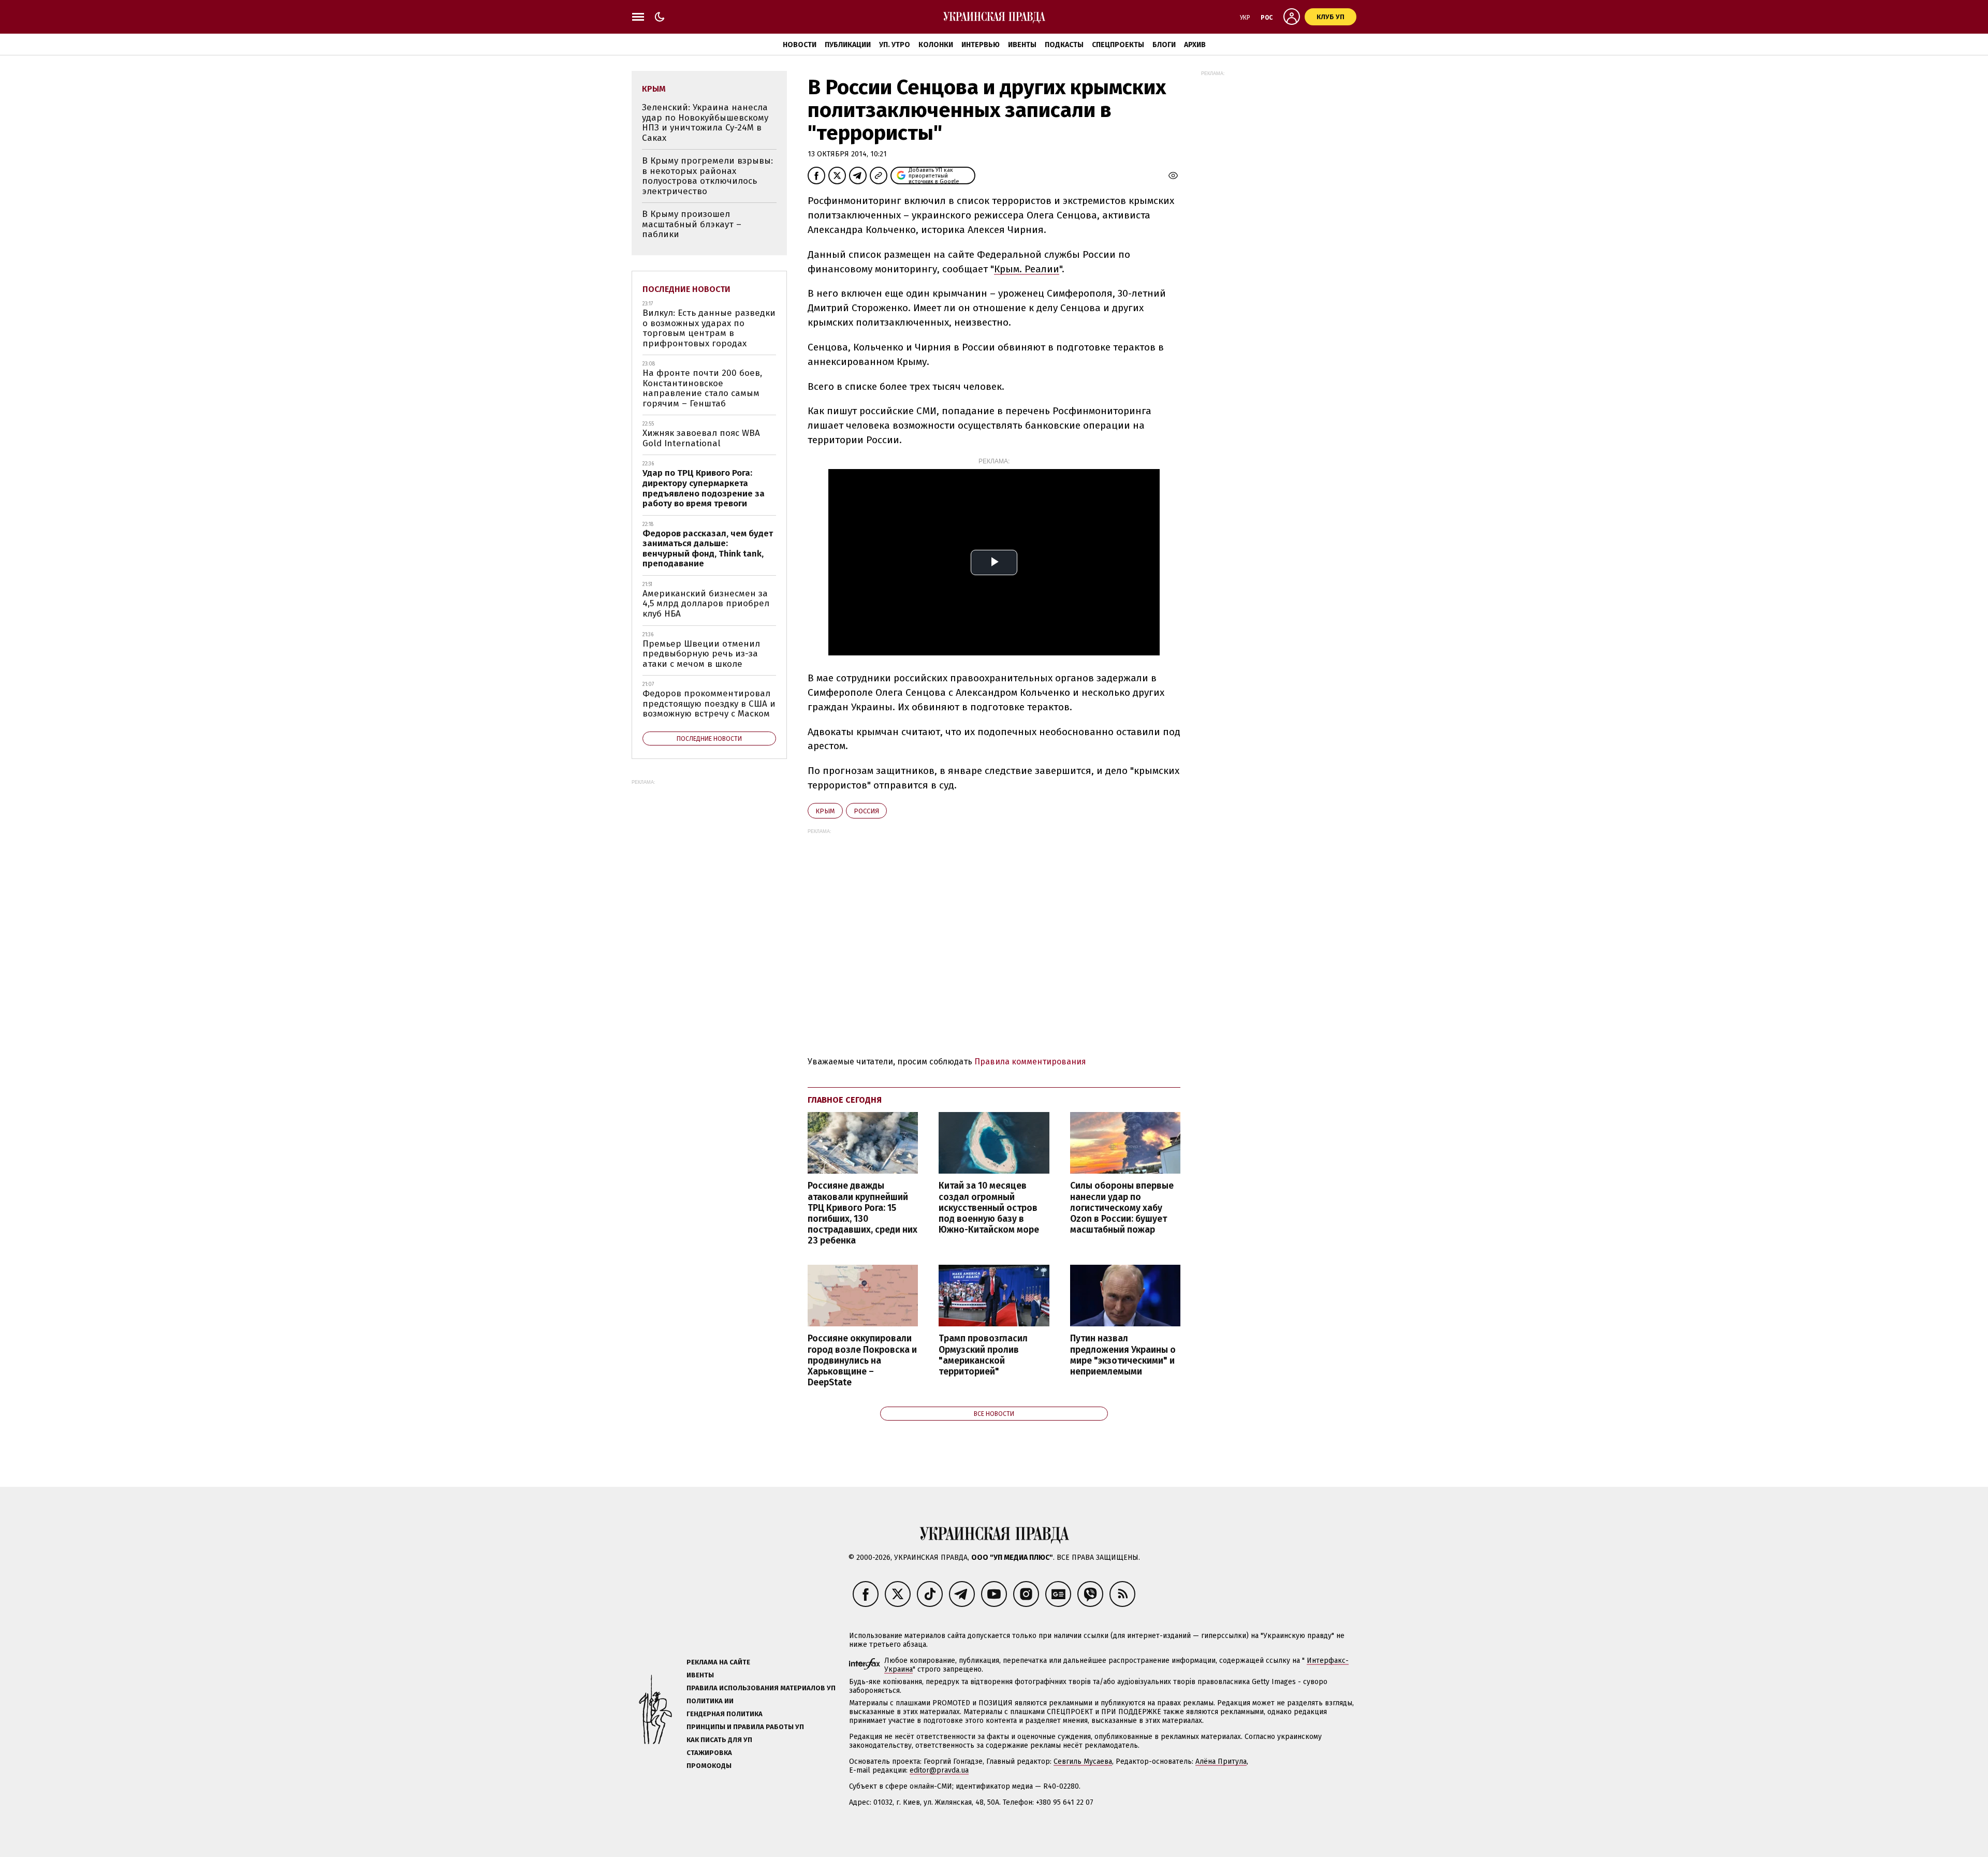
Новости (800, 45)
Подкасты (1064, 45)
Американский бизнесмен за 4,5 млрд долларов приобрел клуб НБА (706, 604)
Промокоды (709, 1766)
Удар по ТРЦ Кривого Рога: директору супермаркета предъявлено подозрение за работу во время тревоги (704, 488)
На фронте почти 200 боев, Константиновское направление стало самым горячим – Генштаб (702, 388)
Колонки (936, 45)
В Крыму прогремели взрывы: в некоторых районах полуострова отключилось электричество (707, 176)
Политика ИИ (710, 1701)
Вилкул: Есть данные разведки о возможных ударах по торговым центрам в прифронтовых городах (709, 328)
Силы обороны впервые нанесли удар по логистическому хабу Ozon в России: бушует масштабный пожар (1122, 1208)
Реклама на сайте (718, 1662)
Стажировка (709, 1753)
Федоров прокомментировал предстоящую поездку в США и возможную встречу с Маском (709, 704)
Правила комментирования (1030, 1062)
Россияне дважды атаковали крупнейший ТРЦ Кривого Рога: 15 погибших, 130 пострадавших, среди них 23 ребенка (863, 1213)
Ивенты (1022, 45)
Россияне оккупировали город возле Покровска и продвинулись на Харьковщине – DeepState (862, 1361)
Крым (825, 811)
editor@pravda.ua (939, 1770)
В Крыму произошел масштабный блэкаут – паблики (692, 224)
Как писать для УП (719, 1740)
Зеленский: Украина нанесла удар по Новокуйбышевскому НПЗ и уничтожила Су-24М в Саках (705, 123)
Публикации (848, 45)
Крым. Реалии (1027, 269)
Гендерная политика (725, 1714)
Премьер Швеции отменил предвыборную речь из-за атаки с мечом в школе (701, 654)
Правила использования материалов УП (761, 1688)
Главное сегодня (845, 1100)
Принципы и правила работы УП (745, 1727)
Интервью (981, 45)
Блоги (1164, 45)
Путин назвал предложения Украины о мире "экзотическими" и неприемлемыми (1123, 1355)
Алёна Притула (1221, 1761)
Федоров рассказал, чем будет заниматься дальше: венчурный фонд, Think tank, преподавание (708, 549)
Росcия (866, 811)
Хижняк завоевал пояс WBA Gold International (701, 438)
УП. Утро (895, 45)
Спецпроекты (1118, 45)
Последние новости (686, 289)
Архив (1195, 45)
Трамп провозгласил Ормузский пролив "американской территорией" (983, 1355)
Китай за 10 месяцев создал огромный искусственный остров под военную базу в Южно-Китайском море (989, 1208)
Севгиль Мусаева (1083, 1761)
